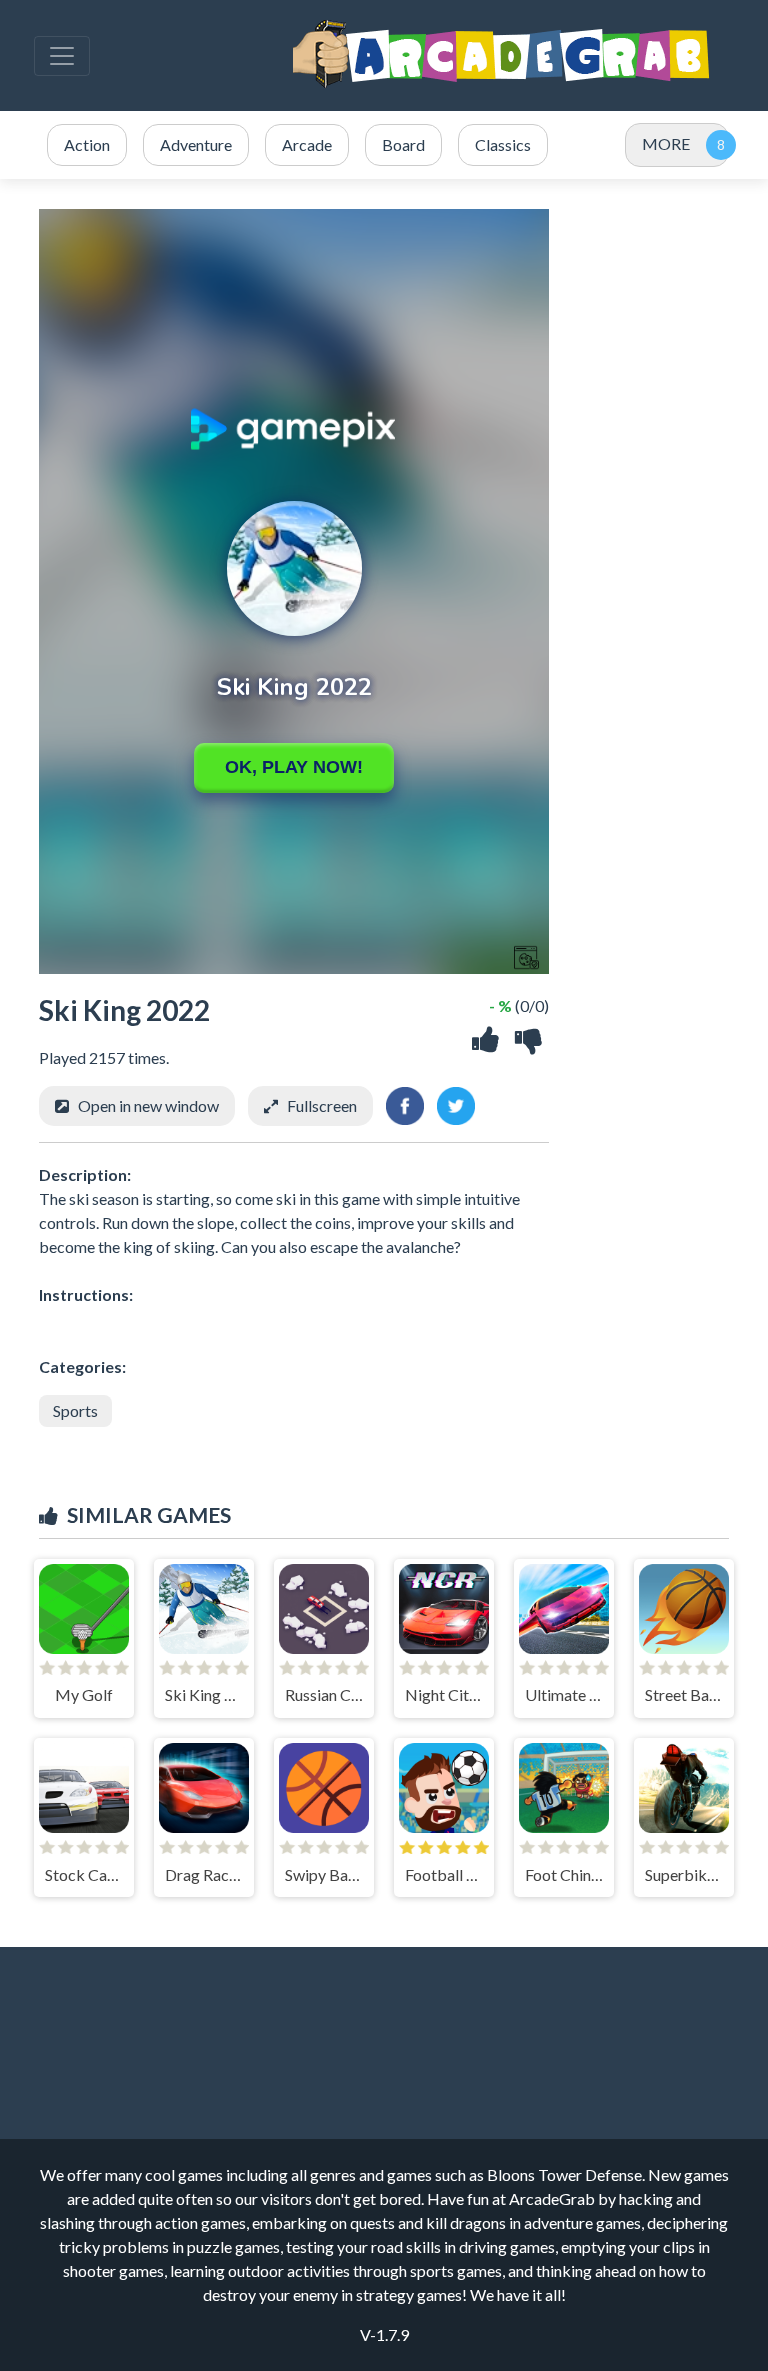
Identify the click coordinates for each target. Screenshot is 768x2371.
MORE (666, 143)
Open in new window (148, 1105)
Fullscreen (322, 1105)
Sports (75, 1410)
